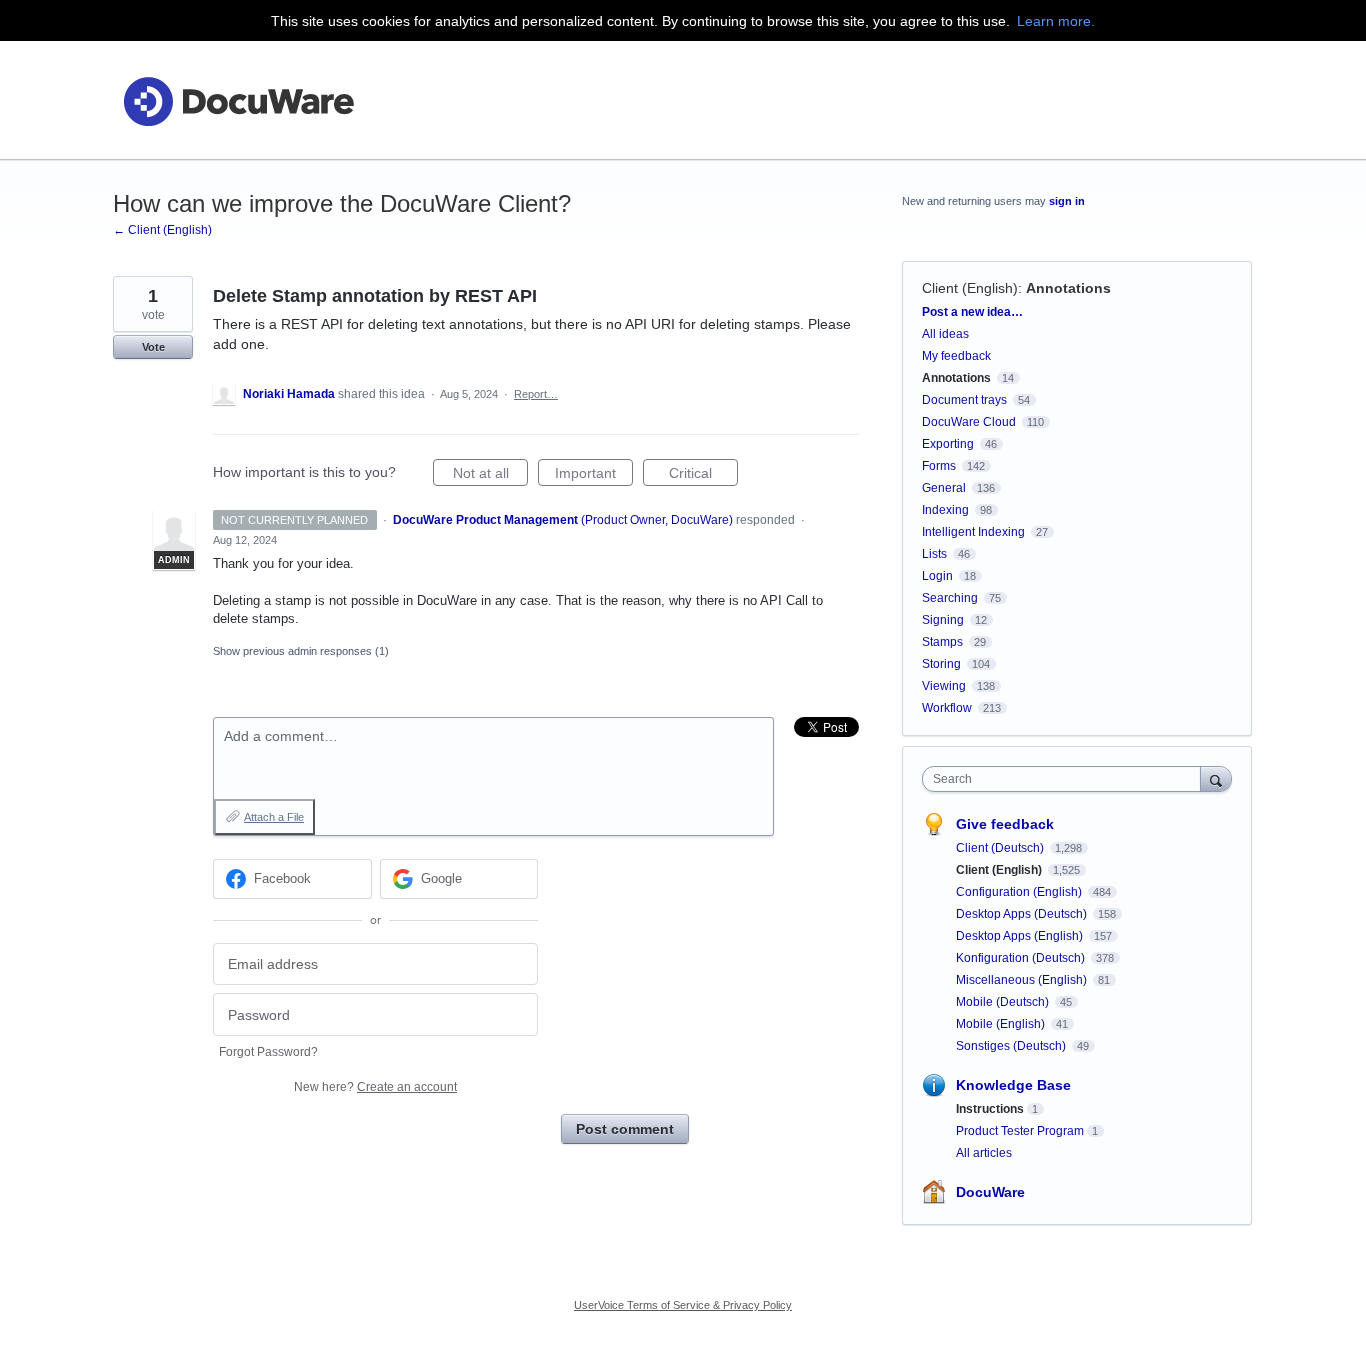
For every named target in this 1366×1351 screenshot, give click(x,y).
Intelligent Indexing (973, 532)
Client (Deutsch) (1001, 848)
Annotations (1068, 288)
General (944, 488)
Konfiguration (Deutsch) (1022, 958)
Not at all (490, 475)
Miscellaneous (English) (1023, 980)
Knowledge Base (1013, 1085)
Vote (153, 347)
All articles (984, 1153)
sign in (1067, 201)
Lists (934, 554)
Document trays (964, 400)
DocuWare (990, 1192)
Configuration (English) (1020, 892)
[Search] (1216, 778)
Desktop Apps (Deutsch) (1023, 914)
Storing (941, 664)
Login (937, 576)
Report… (536, 394)
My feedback (956, 356)
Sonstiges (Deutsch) (1012, 1046)
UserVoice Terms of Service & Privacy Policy (683, 1305)
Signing (943, 620)
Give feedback (1005, 824)
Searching (950, 598)
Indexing (945, 510)
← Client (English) (162, 230)
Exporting (948, 444)
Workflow (947, 708)
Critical (703, 475)
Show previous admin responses (301, 651)
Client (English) (970, 288)
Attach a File (274, 817)
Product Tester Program (1020, 1131)
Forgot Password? (268, 1052)
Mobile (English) (1002, 1024)
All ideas (945, 334)
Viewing (944, 686)
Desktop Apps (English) (1021, 936)
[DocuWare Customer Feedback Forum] (238, 100)
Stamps (942, 642)
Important (594, 475)
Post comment (625, 1129)
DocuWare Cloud (969, 422)
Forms (939, 466)
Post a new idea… (972, 312)
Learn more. (1056, 21)
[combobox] (1066, 779)
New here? (375, 1087)
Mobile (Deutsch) (1004, 1002)
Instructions (990, 1109)
